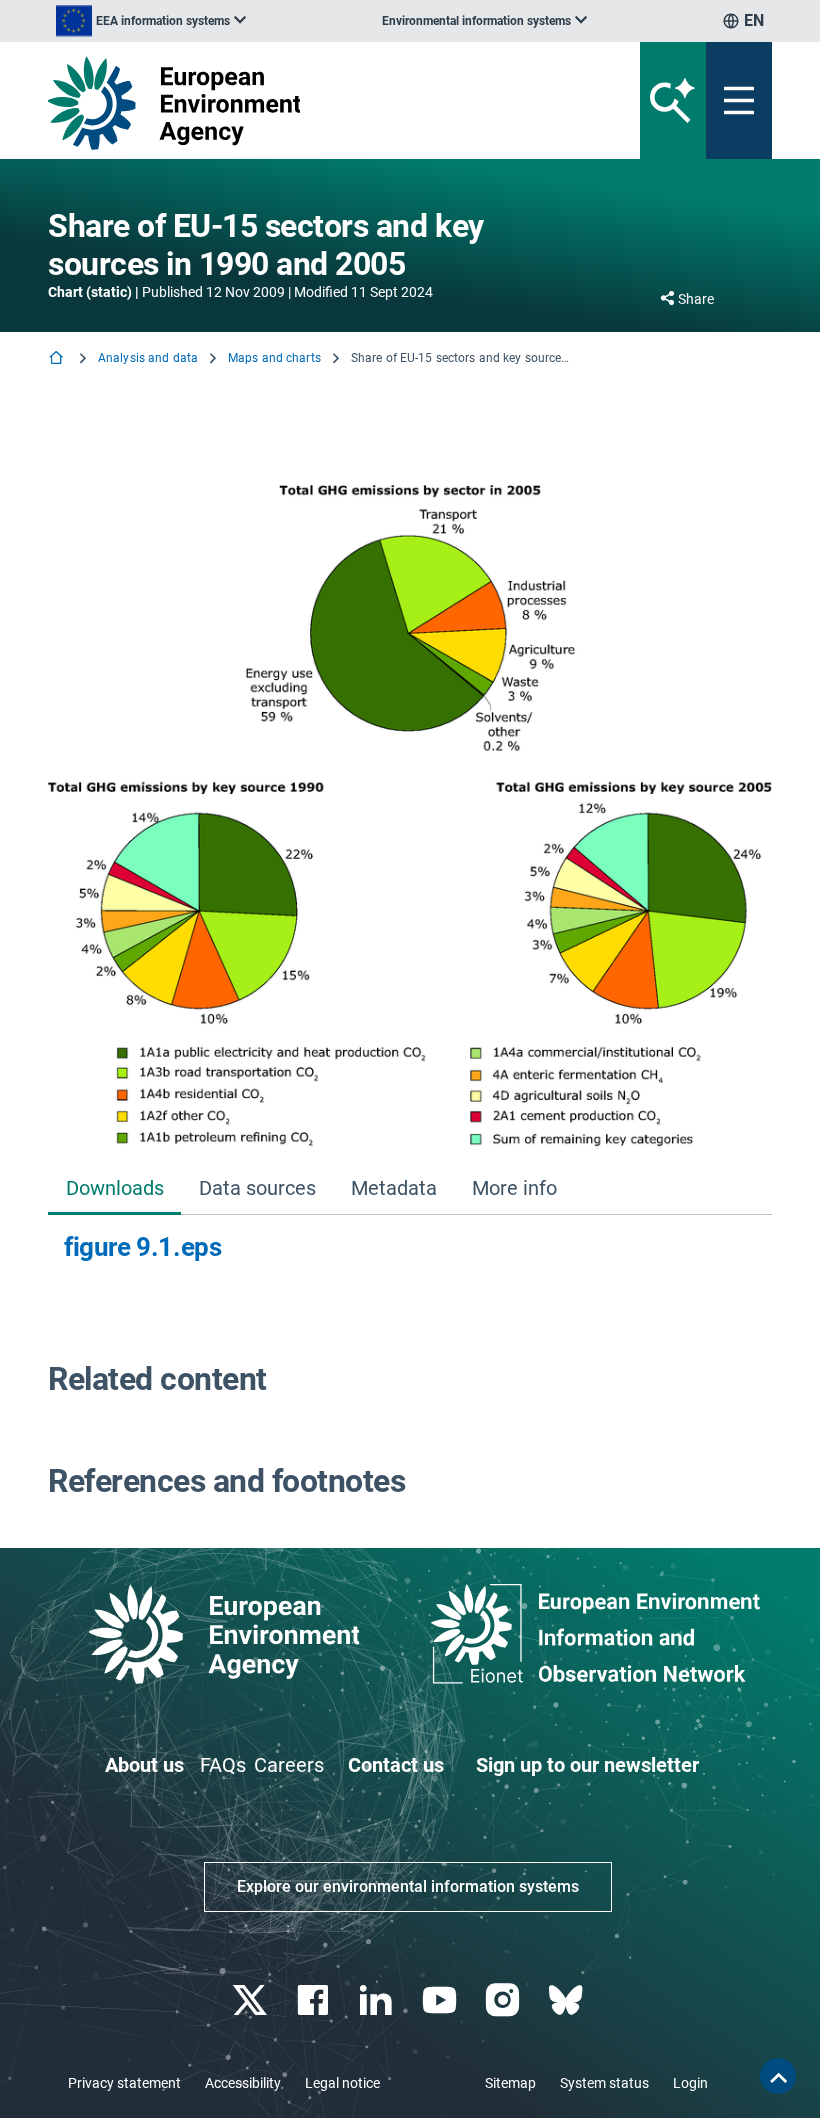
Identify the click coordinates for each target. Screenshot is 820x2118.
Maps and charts (274, 358)
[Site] (284, 103)
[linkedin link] (378, 2000)
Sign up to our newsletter (587, 1765)
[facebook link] (315, 2000)
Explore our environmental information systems (408, 1886)
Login (690, 2083)
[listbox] (151, 21)
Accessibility (243, 2083)
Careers (289, 1765)
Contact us (396, 1765)
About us (144, 1765)
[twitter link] (251, 2000)
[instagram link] (504, 2000)
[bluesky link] (567, 2000)
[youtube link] (441, 2000)
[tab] (114, 1189)
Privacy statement (124, 2083)
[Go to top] (778, 2076)
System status (604, 2083)
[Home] (58, 359)
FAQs (223, 1765)
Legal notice (342, 2083)
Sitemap (510, 2083)
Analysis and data (148, 358)
